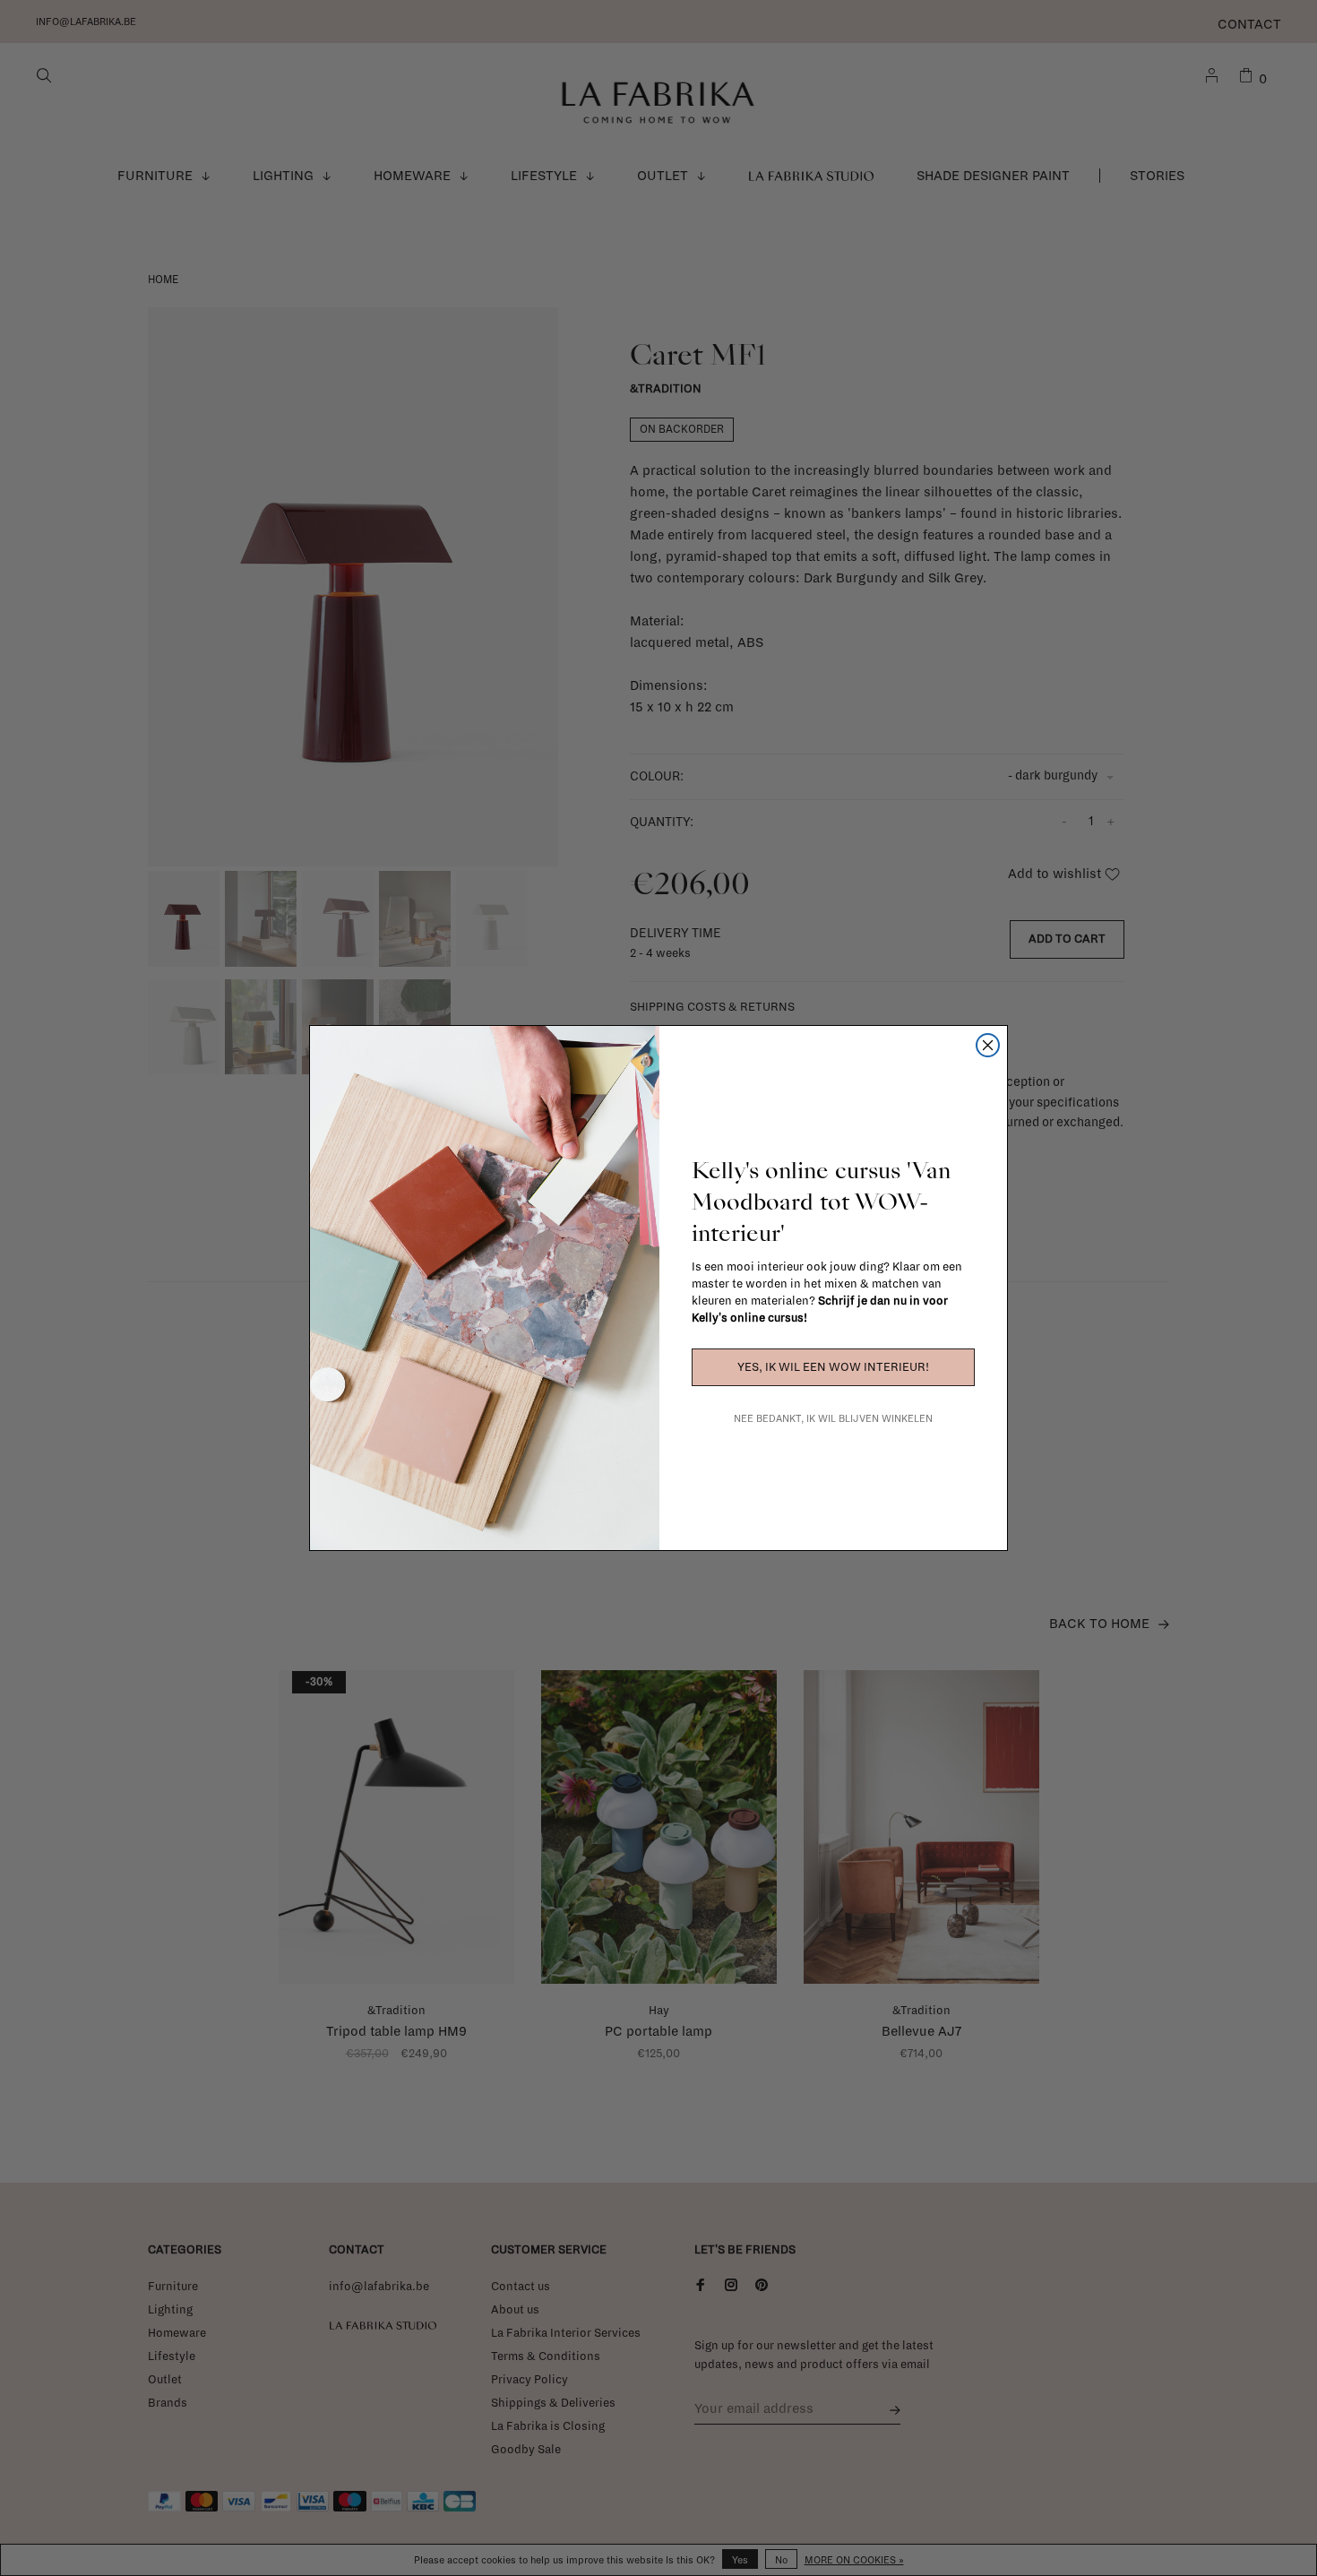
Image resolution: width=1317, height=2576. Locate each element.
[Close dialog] (988, 1045)
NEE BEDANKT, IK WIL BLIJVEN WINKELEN (833, 1418)
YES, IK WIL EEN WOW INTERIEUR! (833, 1367)
